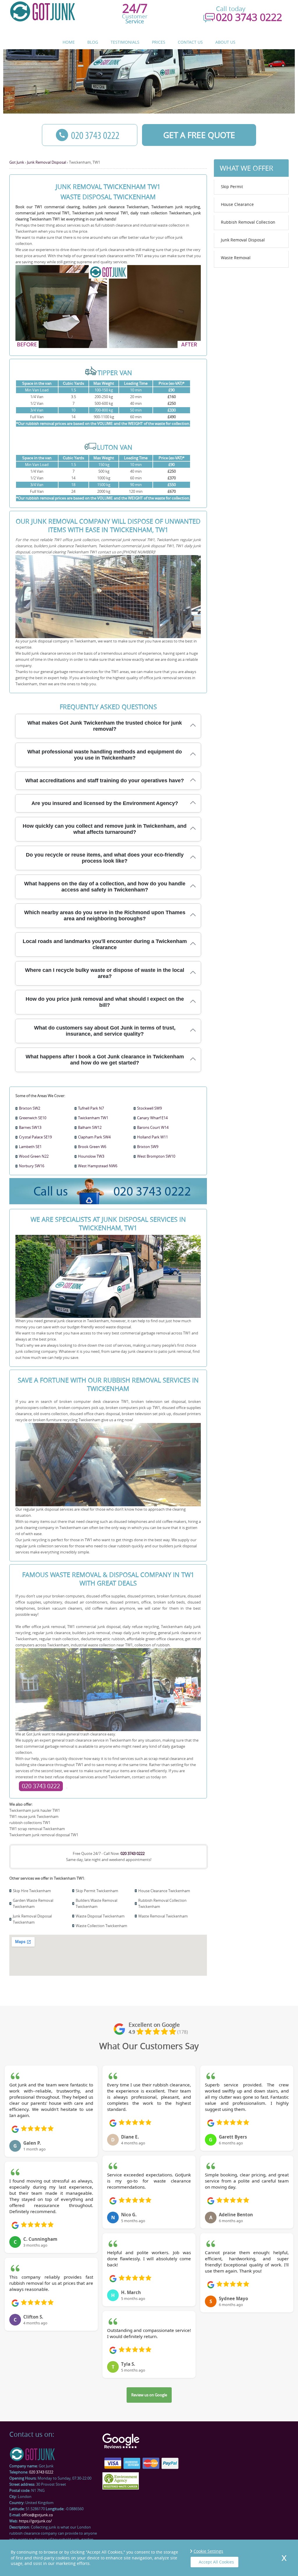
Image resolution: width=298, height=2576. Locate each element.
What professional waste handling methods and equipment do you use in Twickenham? (105, 755)
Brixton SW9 (148, 1147)
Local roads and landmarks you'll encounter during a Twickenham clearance (105, 944)
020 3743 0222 (41, 1786)
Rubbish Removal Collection (248, 222)
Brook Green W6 (92, 1147)
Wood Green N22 (34, 1156)
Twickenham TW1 (93, 1118)
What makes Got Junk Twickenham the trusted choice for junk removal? (105, 726)
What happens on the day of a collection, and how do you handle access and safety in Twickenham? (105, 887)
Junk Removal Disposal (243, 240)
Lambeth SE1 (30, 1147)
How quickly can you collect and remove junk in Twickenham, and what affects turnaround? (105, 829)
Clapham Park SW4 (94, 1137)
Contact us (190, 42)
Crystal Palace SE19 (35, 1137)
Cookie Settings (208, 2551)
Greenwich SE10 (33, 1118)
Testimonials (125, 42)
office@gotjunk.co (37, 2515)
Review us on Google (149, 2395)
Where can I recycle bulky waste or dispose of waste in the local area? (105, 973)
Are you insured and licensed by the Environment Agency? (105, 803)
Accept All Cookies (216, 2562)
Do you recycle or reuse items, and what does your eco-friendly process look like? (105, 858)
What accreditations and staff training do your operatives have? (105, 781)
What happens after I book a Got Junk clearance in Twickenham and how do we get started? (105, 1060)
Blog (93, 42)
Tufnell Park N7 (91, 1108)
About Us (225, 42)
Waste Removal (236, 258)
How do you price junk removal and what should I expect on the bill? (105, 1002)
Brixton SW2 (30, 1108)
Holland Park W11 (152, 1137)
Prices (159, 42)
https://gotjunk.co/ (35, 2521)
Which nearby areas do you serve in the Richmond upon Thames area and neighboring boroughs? (105, 916)
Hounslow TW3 (91, 1156)
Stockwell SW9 (149, 1108)
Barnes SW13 (30, 1127)
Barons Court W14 (153, 1127)
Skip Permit (232, 187)
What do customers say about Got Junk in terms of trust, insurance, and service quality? (105, 1031)
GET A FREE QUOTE (199, 135)
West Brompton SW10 (156, 1156)
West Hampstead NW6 (98, 1166)
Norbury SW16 (32, 1166)
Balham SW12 (90, 1127)
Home (69, 42)
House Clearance (237, 204)
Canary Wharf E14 (152, 1118)
